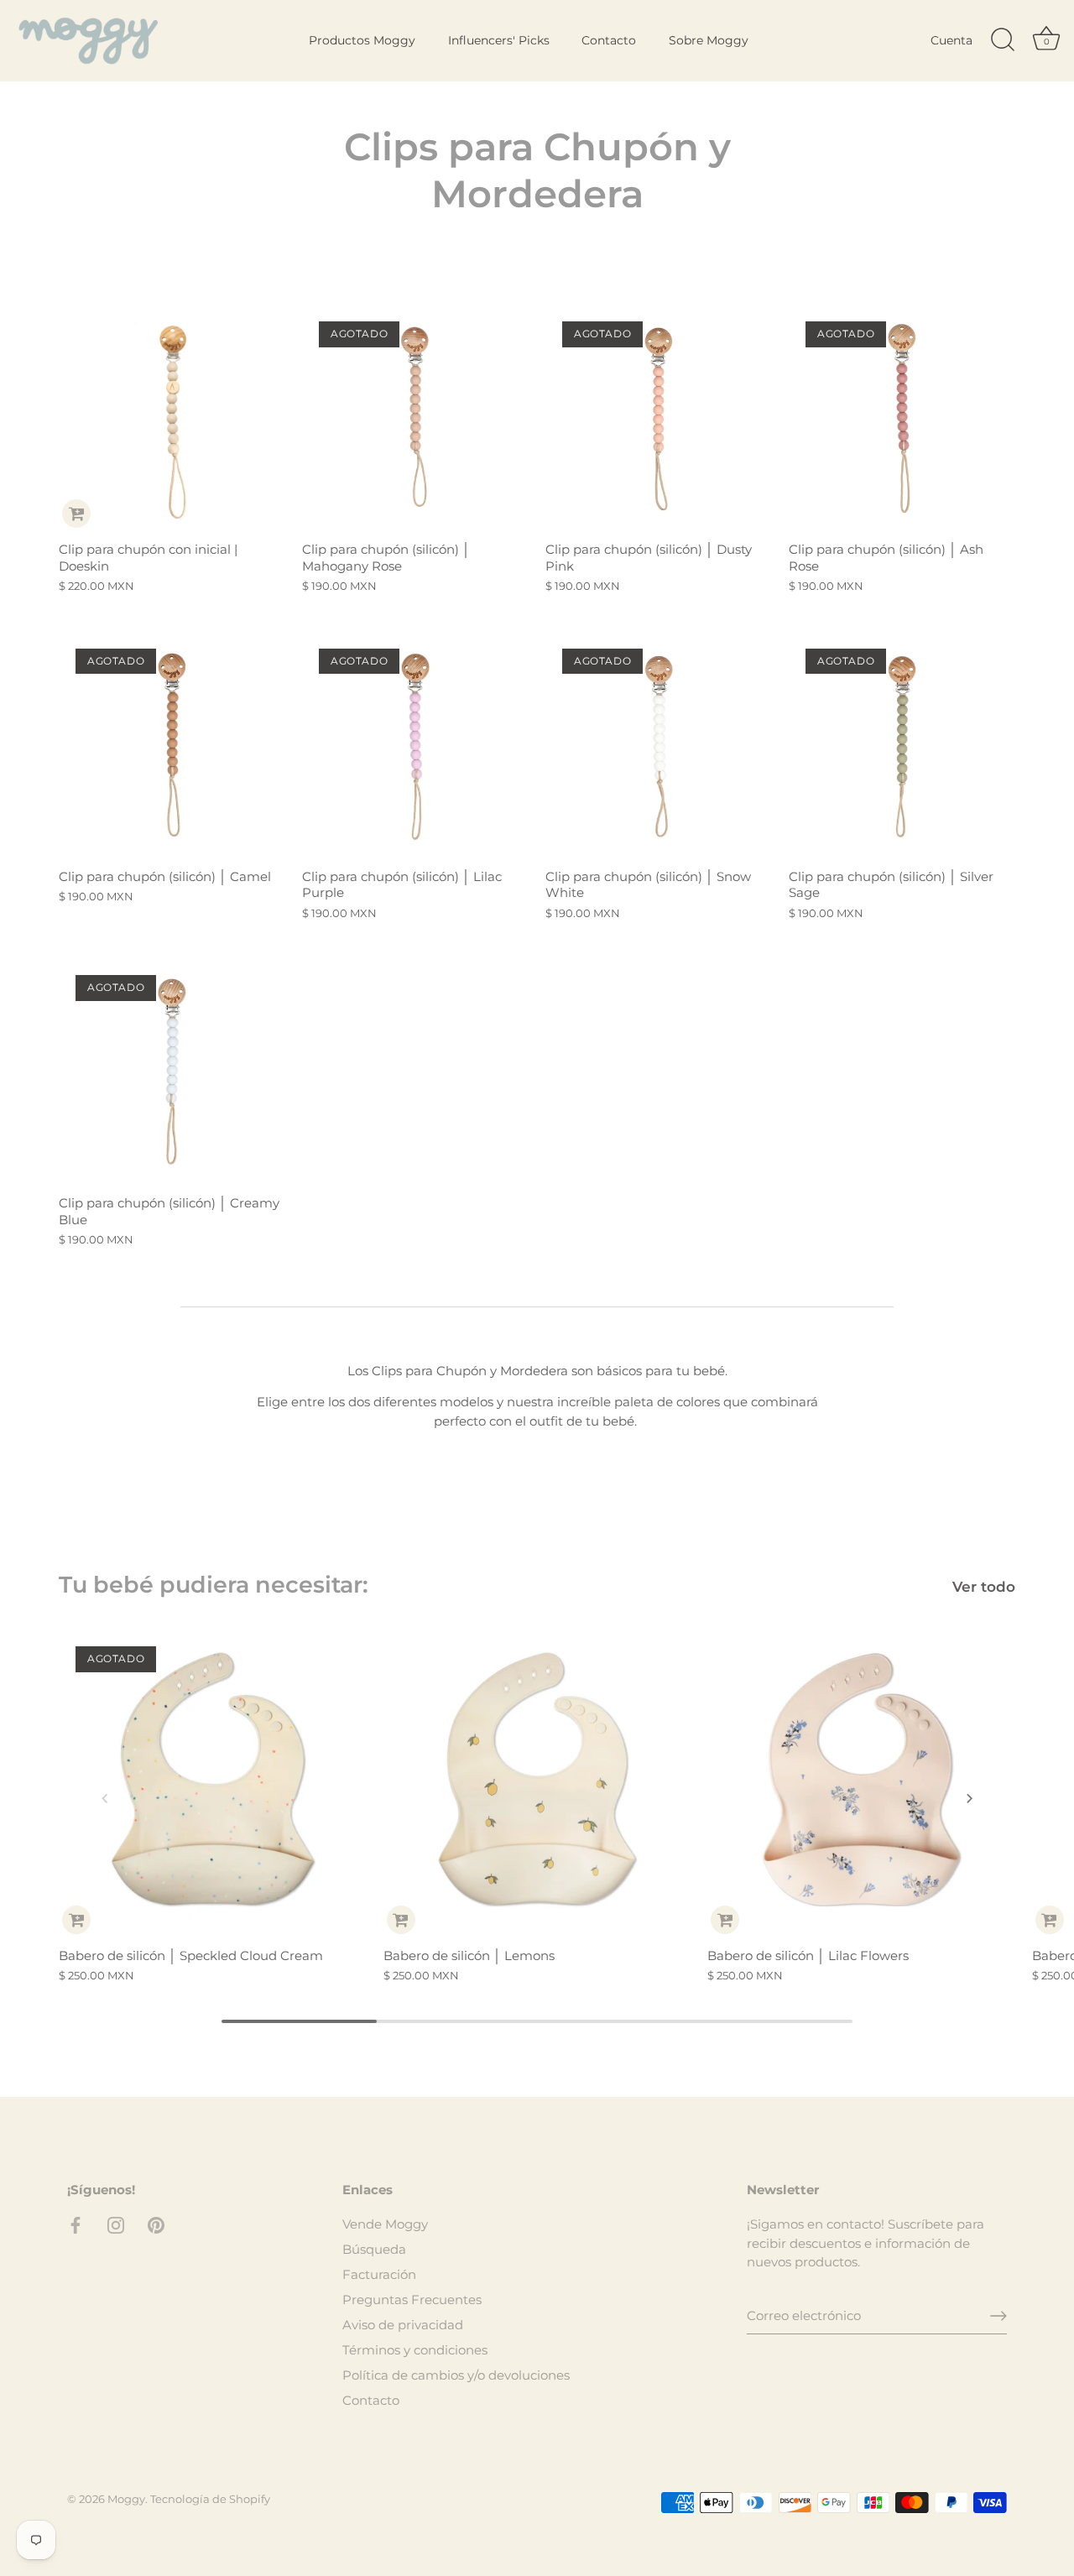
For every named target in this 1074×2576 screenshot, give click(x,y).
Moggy (126, 2499)
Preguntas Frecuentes (412, 2300)
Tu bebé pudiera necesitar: (214, 1585)
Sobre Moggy (709, 40)
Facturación (379, 2274)
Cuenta (951, 40)
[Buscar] (1003, 40)
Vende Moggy (385, 2224)
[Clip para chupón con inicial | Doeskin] (172, 418)
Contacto (609, 40)
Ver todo (984, 1587)
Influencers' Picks (499, 40)
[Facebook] (76, 2224)
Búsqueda (374, 2249)
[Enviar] (998, 2316)
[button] (105, 1798)
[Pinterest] (156, 2224)
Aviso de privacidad (403, 2325)
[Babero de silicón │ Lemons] (537, 1783)
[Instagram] (116, 2224)
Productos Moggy (362, 40)
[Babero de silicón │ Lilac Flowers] (861, 1783)
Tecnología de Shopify (210, 2499)
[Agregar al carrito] (76, 514)
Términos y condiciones (415, 2350)
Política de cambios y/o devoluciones (456, 2375)
